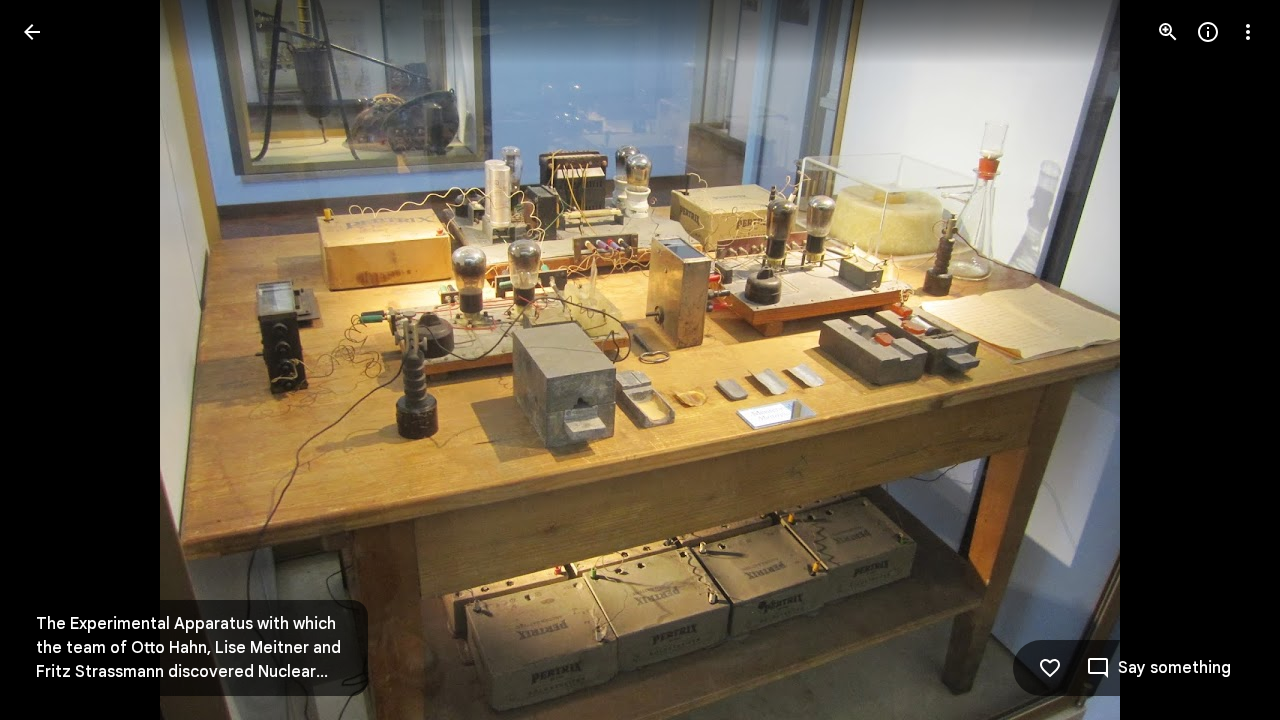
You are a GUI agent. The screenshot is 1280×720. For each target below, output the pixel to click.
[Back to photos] (32, 32)
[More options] (1248, 32)
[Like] (1050, 668)
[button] (56, 360)
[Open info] (1208, 32)
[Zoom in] (1168, 32)
